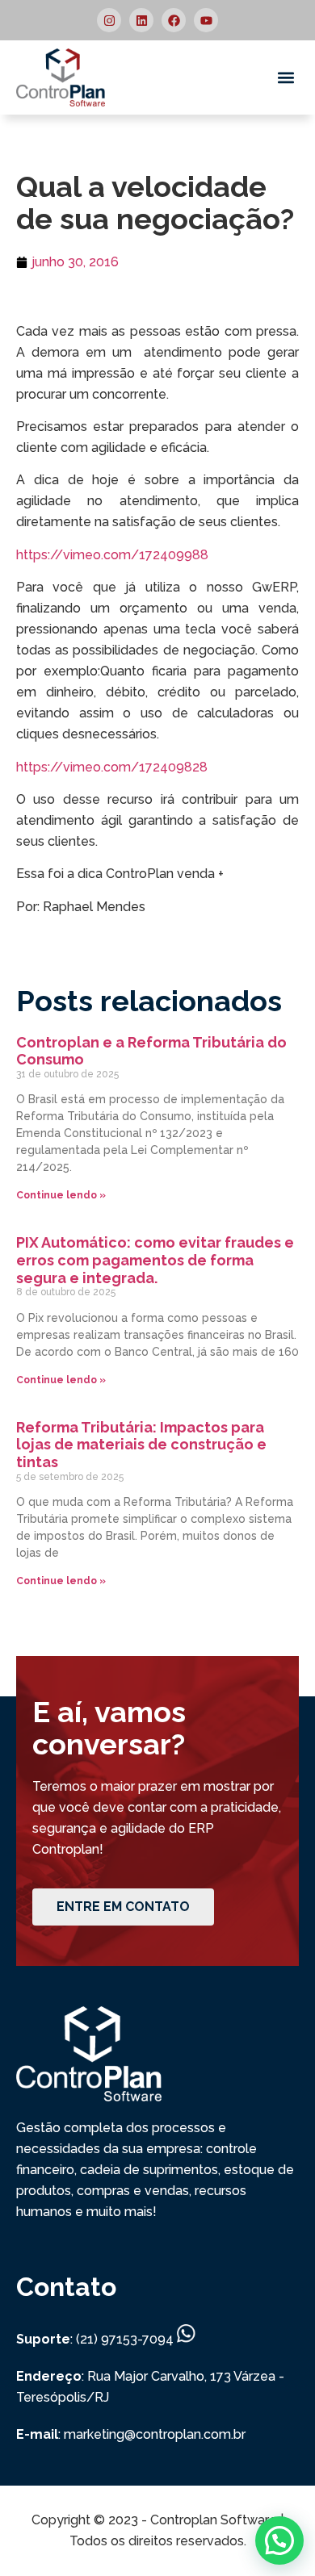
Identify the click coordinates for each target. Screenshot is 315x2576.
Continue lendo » (61, 1195)
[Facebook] (174, 20)
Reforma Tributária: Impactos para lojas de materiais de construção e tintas (141, 1445)
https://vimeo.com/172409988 (112, 555)
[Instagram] (109, 20)
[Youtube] (206, 20)
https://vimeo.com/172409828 (112, 767)
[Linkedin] (141, 20)
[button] (286, 78)
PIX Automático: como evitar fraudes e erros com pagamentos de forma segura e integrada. (155, 1260)
